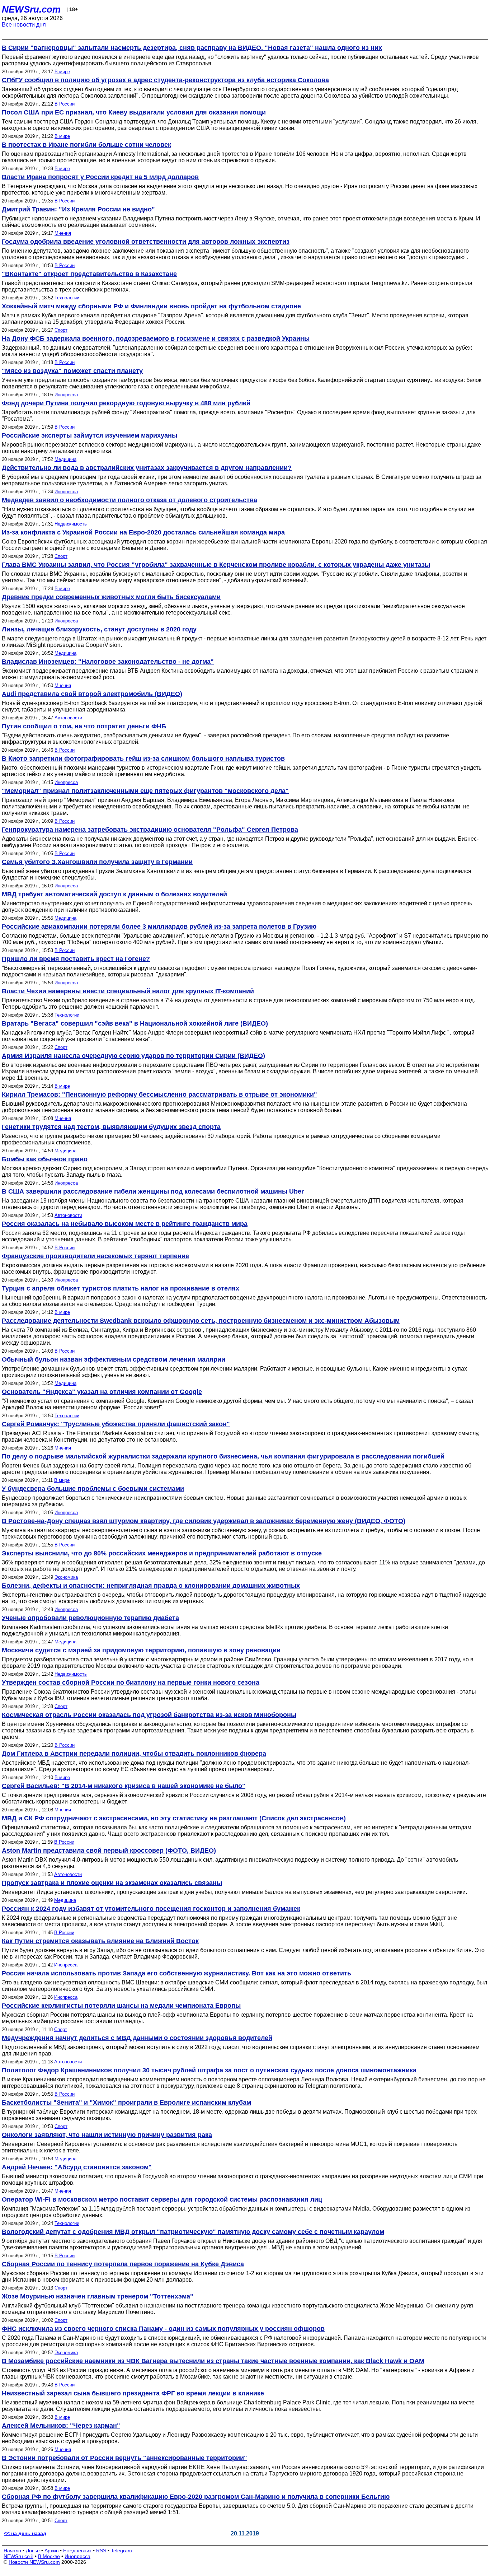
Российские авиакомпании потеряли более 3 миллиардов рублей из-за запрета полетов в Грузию (159, 927)
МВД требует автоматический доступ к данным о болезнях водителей (114, 894)
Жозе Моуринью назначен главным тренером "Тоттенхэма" (98, 2296)
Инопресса (66, 395)
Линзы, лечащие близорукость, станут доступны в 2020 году (99, 629)
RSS (101, 2551)
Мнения (63, 233)
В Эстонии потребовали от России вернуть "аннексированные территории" (124, 2458)
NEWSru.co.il (18, 2556)
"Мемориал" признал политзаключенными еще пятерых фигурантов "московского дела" (145, 791)
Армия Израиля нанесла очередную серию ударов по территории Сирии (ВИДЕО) (133, 1056)
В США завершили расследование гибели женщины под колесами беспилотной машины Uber (153, 1191)
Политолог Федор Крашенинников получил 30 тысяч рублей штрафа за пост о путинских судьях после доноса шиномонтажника (209, 2070)
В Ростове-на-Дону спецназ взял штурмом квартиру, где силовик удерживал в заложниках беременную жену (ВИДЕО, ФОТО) (204, 1521)
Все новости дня (24, 25)
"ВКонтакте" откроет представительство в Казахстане (89, 274)
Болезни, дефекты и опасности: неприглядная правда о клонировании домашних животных (151, 1586)
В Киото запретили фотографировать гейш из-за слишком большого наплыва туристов (143, 759)
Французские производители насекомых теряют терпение (95, 1256)
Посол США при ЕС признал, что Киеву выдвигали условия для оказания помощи (134, 112)
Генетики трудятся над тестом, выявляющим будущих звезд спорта (111, 1127)
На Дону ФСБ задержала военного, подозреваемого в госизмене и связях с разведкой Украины (156, 339)
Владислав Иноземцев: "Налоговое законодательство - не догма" (108, 662)
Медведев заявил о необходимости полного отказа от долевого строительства (129, 500)
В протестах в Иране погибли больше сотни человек (86, 145)
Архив (51, 2551)
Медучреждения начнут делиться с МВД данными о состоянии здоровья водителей (137, 2038)
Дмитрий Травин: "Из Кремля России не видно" (78, 209)
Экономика (66, 1577)
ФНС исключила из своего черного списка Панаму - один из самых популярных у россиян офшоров (163, 2329)
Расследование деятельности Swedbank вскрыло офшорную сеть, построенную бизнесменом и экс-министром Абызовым (201, 1321)
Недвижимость (71, 524)
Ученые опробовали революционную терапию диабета (90, 1618)
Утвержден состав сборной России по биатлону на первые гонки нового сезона (131, 1683)
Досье (33, 2551)
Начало (12, 2551)
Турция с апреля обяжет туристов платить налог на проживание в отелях (121, 1288)
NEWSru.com (31, 9)
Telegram (121, 2551)
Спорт (61, 330)
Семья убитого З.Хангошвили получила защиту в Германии (97, 862)
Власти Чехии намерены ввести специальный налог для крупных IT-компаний (128, 991)
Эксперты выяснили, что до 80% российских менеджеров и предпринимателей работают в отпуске (162, 1553)
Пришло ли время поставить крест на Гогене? (76, 959)
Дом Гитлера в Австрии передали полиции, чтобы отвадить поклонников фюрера (134, 1754)
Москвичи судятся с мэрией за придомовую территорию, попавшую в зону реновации (141, 1650)
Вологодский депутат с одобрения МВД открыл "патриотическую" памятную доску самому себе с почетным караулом (193, 2232)
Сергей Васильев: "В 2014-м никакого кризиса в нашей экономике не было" (124, 1786)
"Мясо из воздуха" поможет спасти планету (72, 371)
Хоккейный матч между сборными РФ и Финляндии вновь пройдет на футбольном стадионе (151, 306)
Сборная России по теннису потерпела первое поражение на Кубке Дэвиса (123, 2264)
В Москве (49, 2556)
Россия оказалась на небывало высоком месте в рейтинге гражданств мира (125, 1224)
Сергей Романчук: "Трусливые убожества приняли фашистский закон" (116, 1424)
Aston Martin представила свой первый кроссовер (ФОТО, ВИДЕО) (109, 1851)
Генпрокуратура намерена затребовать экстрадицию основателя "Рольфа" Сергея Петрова (150, 830)
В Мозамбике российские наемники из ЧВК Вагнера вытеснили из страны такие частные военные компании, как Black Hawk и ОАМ (213, 2361)
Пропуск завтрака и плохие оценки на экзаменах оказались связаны (112, 1883)
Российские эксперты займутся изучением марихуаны (89, 435)
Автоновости (68, 718)
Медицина (65, 459)
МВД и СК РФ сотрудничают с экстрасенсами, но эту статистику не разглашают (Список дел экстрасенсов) (174, 1818)
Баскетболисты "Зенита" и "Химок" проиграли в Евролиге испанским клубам (126, 2103)
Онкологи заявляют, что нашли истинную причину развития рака (107, 2135)
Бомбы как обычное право (45, 1159)
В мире (62, 72)
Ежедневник (77, 2551)
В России (65, 104)
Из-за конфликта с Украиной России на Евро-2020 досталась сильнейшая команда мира (143, 532)
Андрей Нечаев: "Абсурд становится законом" (77, 2167)
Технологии (67, 298)
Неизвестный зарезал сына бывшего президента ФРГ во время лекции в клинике (133, 2393)
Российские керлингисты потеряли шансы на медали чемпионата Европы (121, 2006)
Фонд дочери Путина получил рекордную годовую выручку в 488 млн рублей (126, 403)
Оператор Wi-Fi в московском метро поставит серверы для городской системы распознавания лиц (162, 2199)
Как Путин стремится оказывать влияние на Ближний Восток (100, 1941)
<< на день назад (25, 2533)
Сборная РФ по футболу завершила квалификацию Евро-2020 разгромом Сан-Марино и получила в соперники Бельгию (196, 2497)
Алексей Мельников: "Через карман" (61, 2426)
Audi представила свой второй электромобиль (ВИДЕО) (92, 694)
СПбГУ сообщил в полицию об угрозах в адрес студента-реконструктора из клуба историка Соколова (165, 80)
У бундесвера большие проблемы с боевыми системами (93, 1489)
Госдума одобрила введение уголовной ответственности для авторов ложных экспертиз (146, 242)
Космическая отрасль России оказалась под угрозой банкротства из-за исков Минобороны (149, 1715)
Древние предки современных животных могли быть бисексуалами (111, 597)
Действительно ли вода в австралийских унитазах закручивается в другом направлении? (147, 468)
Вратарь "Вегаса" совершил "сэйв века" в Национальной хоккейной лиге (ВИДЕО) (135, 1023)
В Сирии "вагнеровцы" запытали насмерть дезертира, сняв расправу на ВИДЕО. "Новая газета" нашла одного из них (192, 48)
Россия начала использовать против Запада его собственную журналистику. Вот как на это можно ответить (176, 1973)
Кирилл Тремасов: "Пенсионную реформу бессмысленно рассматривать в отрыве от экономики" (159, 1095)
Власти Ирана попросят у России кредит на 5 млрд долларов (100, 177)
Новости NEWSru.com (34, 2562)
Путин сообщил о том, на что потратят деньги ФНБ (84, 726)
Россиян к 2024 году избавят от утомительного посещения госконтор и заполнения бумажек (151, 1909)
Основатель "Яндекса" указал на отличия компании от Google (102, 1392)
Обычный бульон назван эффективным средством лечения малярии (114, 1359)
